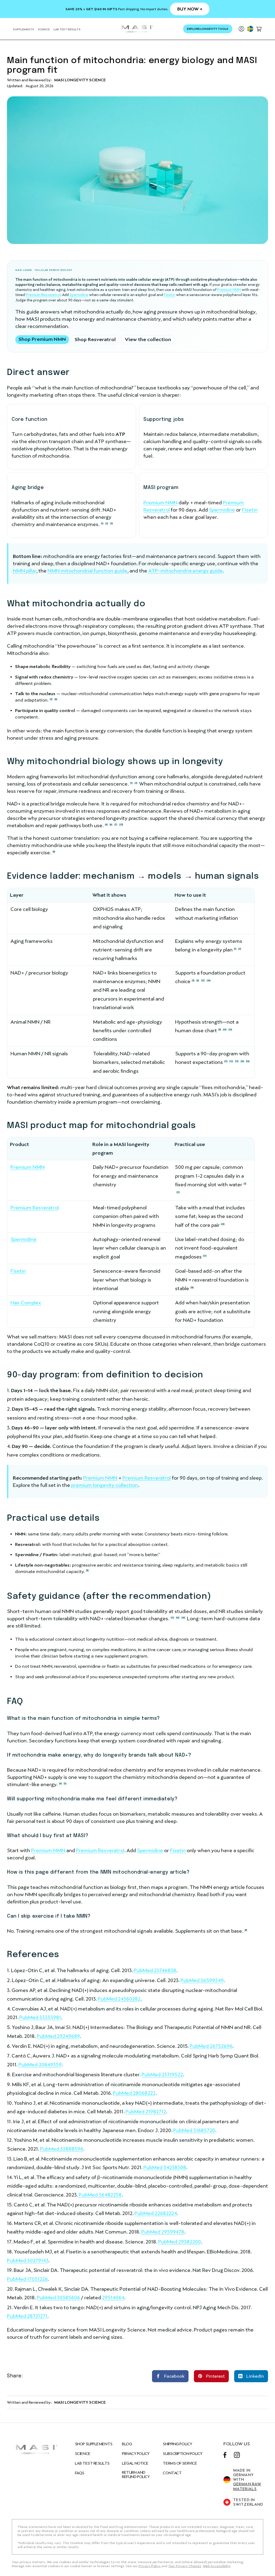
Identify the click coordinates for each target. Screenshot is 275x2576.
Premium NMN (229, 290)
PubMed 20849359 (40, 2065)
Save (214, 2373)
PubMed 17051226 (27, 2279)
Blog (127, 2444)
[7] (116, 825)
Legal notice (135, 2463)
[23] (121, 825)
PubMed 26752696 (211, 2046)
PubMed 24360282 (119, 1999)
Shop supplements (94, 2444)
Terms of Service (180, 2463)
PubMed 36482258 (100, 2195)
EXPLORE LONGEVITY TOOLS (208, 29)
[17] (205, 1256)
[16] (248, 1061)
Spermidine (79, 295)
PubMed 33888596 (61, 2149)
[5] (193, 981)
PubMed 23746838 (155, 1970)
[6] (56, 699)
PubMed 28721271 (27, 2316)
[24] (209, 981)
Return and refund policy (136, 2475)
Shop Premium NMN (42, 339)
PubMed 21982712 (146, 2112)
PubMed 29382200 (180, 2242)
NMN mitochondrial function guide (87, 571)
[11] (226, 1061)
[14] (242, 1061)
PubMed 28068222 (134, 2093)
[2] (107, 523)
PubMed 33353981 (40, 2017)
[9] (220, 1030)
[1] (102, 523)
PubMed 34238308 (165, 2167)
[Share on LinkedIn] (251, 2376)
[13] (237, 1061)
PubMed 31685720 (194, 2130)
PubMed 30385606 (58, 2298)
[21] (203, 981)
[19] (223, 1224)
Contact (172, 2473)
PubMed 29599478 (163, 2232)
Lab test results (92, 2463)
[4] (106, 825)
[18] (192, 1288)
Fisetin (170, 295)
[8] (54, 852)
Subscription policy (183, 2454)
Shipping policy (177, 2444)
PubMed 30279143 (28, 2261)
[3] (111, 523)
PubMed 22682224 (156, 2213)
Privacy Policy (136, 2454)
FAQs (80, 2473)
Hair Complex (26, 1303)
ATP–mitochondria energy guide (185, 571)
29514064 (113, 2298)
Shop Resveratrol (95, 339)
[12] (231, 1061)
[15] (230, 1030)
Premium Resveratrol (43, 295)
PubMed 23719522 (162, 2075)
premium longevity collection (105, 1485)
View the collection (148, 339)
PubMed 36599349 (202, 1980)
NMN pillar (25, 571)
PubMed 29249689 (58, 2036)
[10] (225, 1030)
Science (83, 2454)
